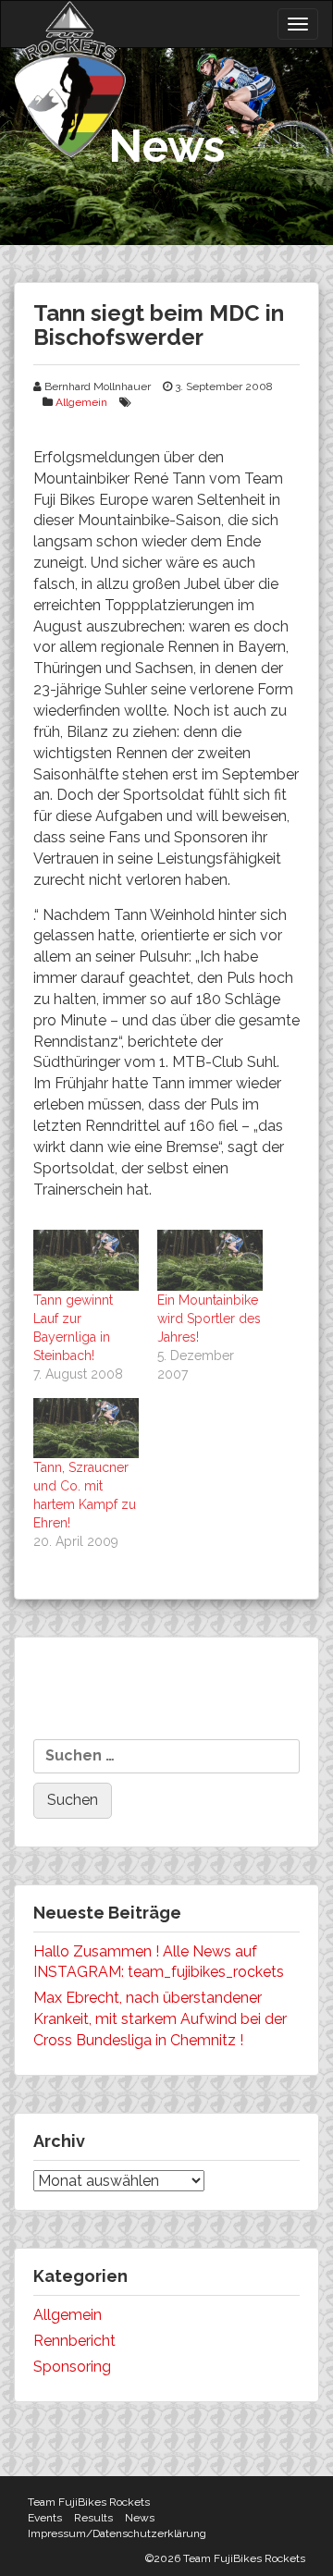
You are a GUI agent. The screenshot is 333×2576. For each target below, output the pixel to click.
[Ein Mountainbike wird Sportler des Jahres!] (210, 1260)
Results (93, 2518)
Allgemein (81, 402)
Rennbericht (74, 2341)
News (140, 2518)
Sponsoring (72, 2367)
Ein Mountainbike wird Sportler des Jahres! (209, 1319)
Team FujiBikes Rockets (89, 2502)
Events (45, 2518)
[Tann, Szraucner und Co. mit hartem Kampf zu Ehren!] (86, 1428)
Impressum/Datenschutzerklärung (117, 2533)
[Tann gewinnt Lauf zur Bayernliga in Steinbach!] (86, 1260)
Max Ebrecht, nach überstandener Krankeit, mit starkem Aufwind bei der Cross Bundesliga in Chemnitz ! (160, 2019)
